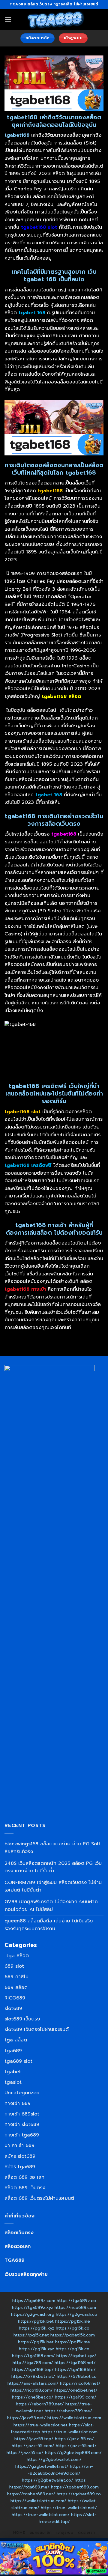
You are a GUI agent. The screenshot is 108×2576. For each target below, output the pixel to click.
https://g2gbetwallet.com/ (54, 2459)
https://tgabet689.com (75, 2487)
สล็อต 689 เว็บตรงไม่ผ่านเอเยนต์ (39, 2198)
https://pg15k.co (73, 2328)
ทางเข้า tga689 (22, 2135)
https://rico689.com (75, 2307)
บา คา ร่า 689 (19, 2145)
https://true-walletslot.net (40, 2425)
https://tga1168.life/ (75, 2369)
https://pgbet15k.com (73, 2335)
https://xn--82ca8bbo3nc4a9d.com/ (60, 2470)
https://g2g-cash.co (76, 2314)
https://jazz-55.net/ (76, 2446)
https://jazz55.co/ (25, 2452)
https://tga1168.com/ (33, 2356)
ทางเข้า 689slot (22, 2114)
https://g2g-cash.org (33, 2314)
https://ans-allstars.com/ (33, 2383)
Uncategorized (22, 2093)
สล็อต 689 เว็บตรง (25, 2188)
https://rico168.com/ (32, 2390)
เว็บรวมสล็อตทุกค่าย (26, 2274)
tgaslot (13, 2082)
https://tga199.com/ (76, 2397)
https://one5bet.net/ (76, 2390)
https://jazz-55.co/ (74, 2439)
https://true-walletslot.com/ (41, 2515)
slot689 (13, 2008)
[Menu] (8, 19)
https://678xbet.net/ (33, 2376)
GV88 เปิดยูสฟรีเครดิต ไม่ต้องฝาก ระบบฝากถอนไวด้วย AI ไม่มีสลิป (51, 1906)
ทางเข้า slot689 (22, 2124)
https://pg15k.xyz (37, 2328)
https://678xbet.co (77, 2376)
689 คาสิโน (16, 1977)
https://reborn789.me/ (68, 2411)
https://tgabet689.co (79, 2494)
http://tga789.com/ (33, 2363)
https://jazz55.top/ (34, 2439)
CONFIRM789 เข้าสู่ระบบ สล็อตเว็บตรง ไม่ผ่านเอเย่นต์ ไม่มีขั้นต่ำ (53, 1886)
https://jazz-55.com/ (33, 2446)
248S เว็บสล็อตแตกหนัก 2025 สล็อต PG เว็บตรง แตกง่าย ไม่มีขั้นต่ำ (53, 1867)
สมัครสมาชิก (41, 2533)
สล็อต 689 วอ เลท (24, 2177)
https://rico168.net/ (80, 2383)
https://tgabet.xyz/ (76, 2356)
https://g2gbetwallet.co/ (48, 2480)
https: (81, 2480)
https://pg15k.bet (36, 2321)
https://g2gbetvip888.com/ (73, 2452)
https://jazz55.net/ (27, 2418)
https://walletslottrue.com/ (38, 2501)
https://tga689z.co (76, 2300)
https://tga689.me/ (29, 2487)
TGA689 (15, 2260)
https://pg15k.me (73, 2321)
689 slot (14, 1966)
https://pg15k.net (31, 2335)
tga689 (13, 2051)
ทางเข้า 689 (18, 2103)
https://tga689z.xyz (33, 2307)
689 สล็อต (16, 1987)
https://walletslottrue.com (74, 2418)
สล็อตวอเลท (18, 2247)
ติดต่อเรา (86, 2533)
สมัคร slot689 (20, 2156)
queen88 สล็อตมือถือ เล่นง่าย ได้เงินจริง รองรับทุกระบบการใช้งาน (49, 1925)
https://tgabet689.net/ (31, 2494)
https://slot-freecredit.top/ (67, 2518)
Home (19, 2533)
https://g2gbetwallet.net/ (42, 2466)
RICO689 (15, 1998)
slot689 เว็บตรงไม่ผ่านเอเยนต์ (37, 2029)
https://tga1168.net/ (75, 2363)
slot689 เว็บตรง (22, 2019)
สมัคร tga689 (20, 2167)
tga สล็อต (17, 1956)
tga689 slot (18, 2061)
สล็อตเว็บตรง (19, 2233)
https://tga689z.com (34, 2300)
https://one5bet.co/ (33, 2397)
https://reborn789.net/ (40, 2404)
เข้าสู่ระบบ (65, 2533)
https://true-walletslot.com (70, 2432)
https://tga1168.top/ (33, 2369)
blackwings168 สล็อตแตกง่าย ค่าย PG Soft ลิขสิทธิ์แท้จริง (52, 1848)
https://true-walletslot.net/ (69, 2508)
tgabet (13, 2072)
